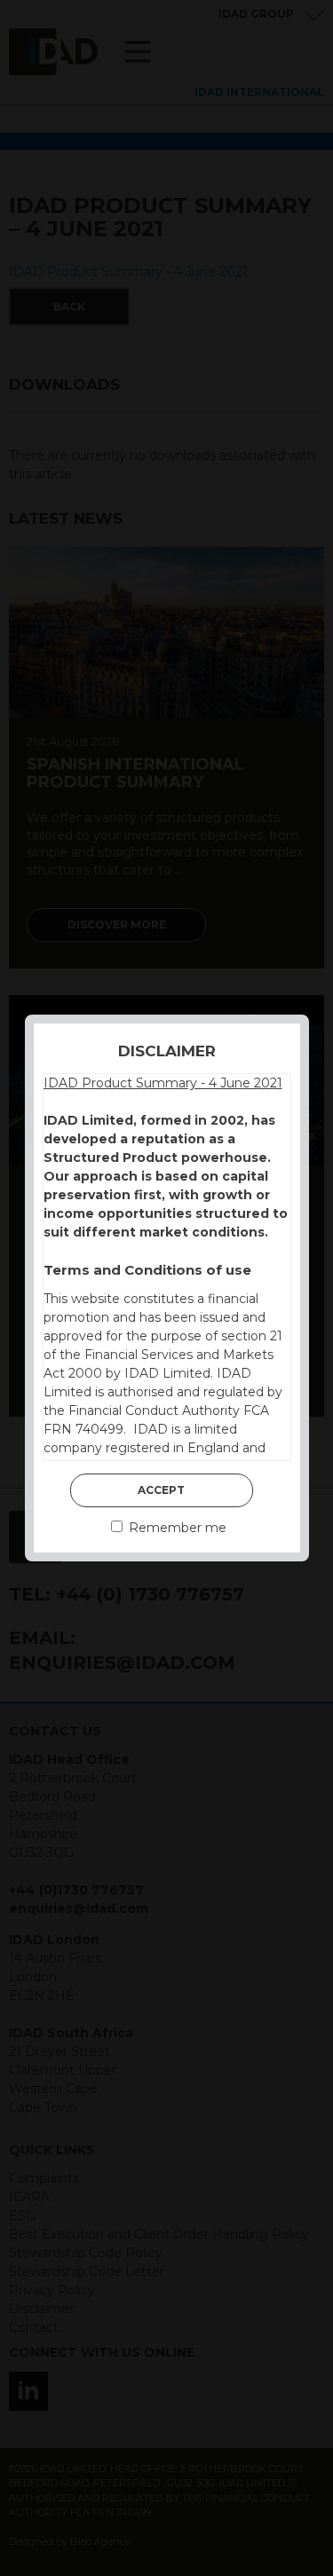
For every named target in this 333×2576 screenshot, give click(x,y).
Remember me (176, 1528)
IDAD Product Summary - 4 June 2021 (163, 1083)
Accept (161, 1490)
